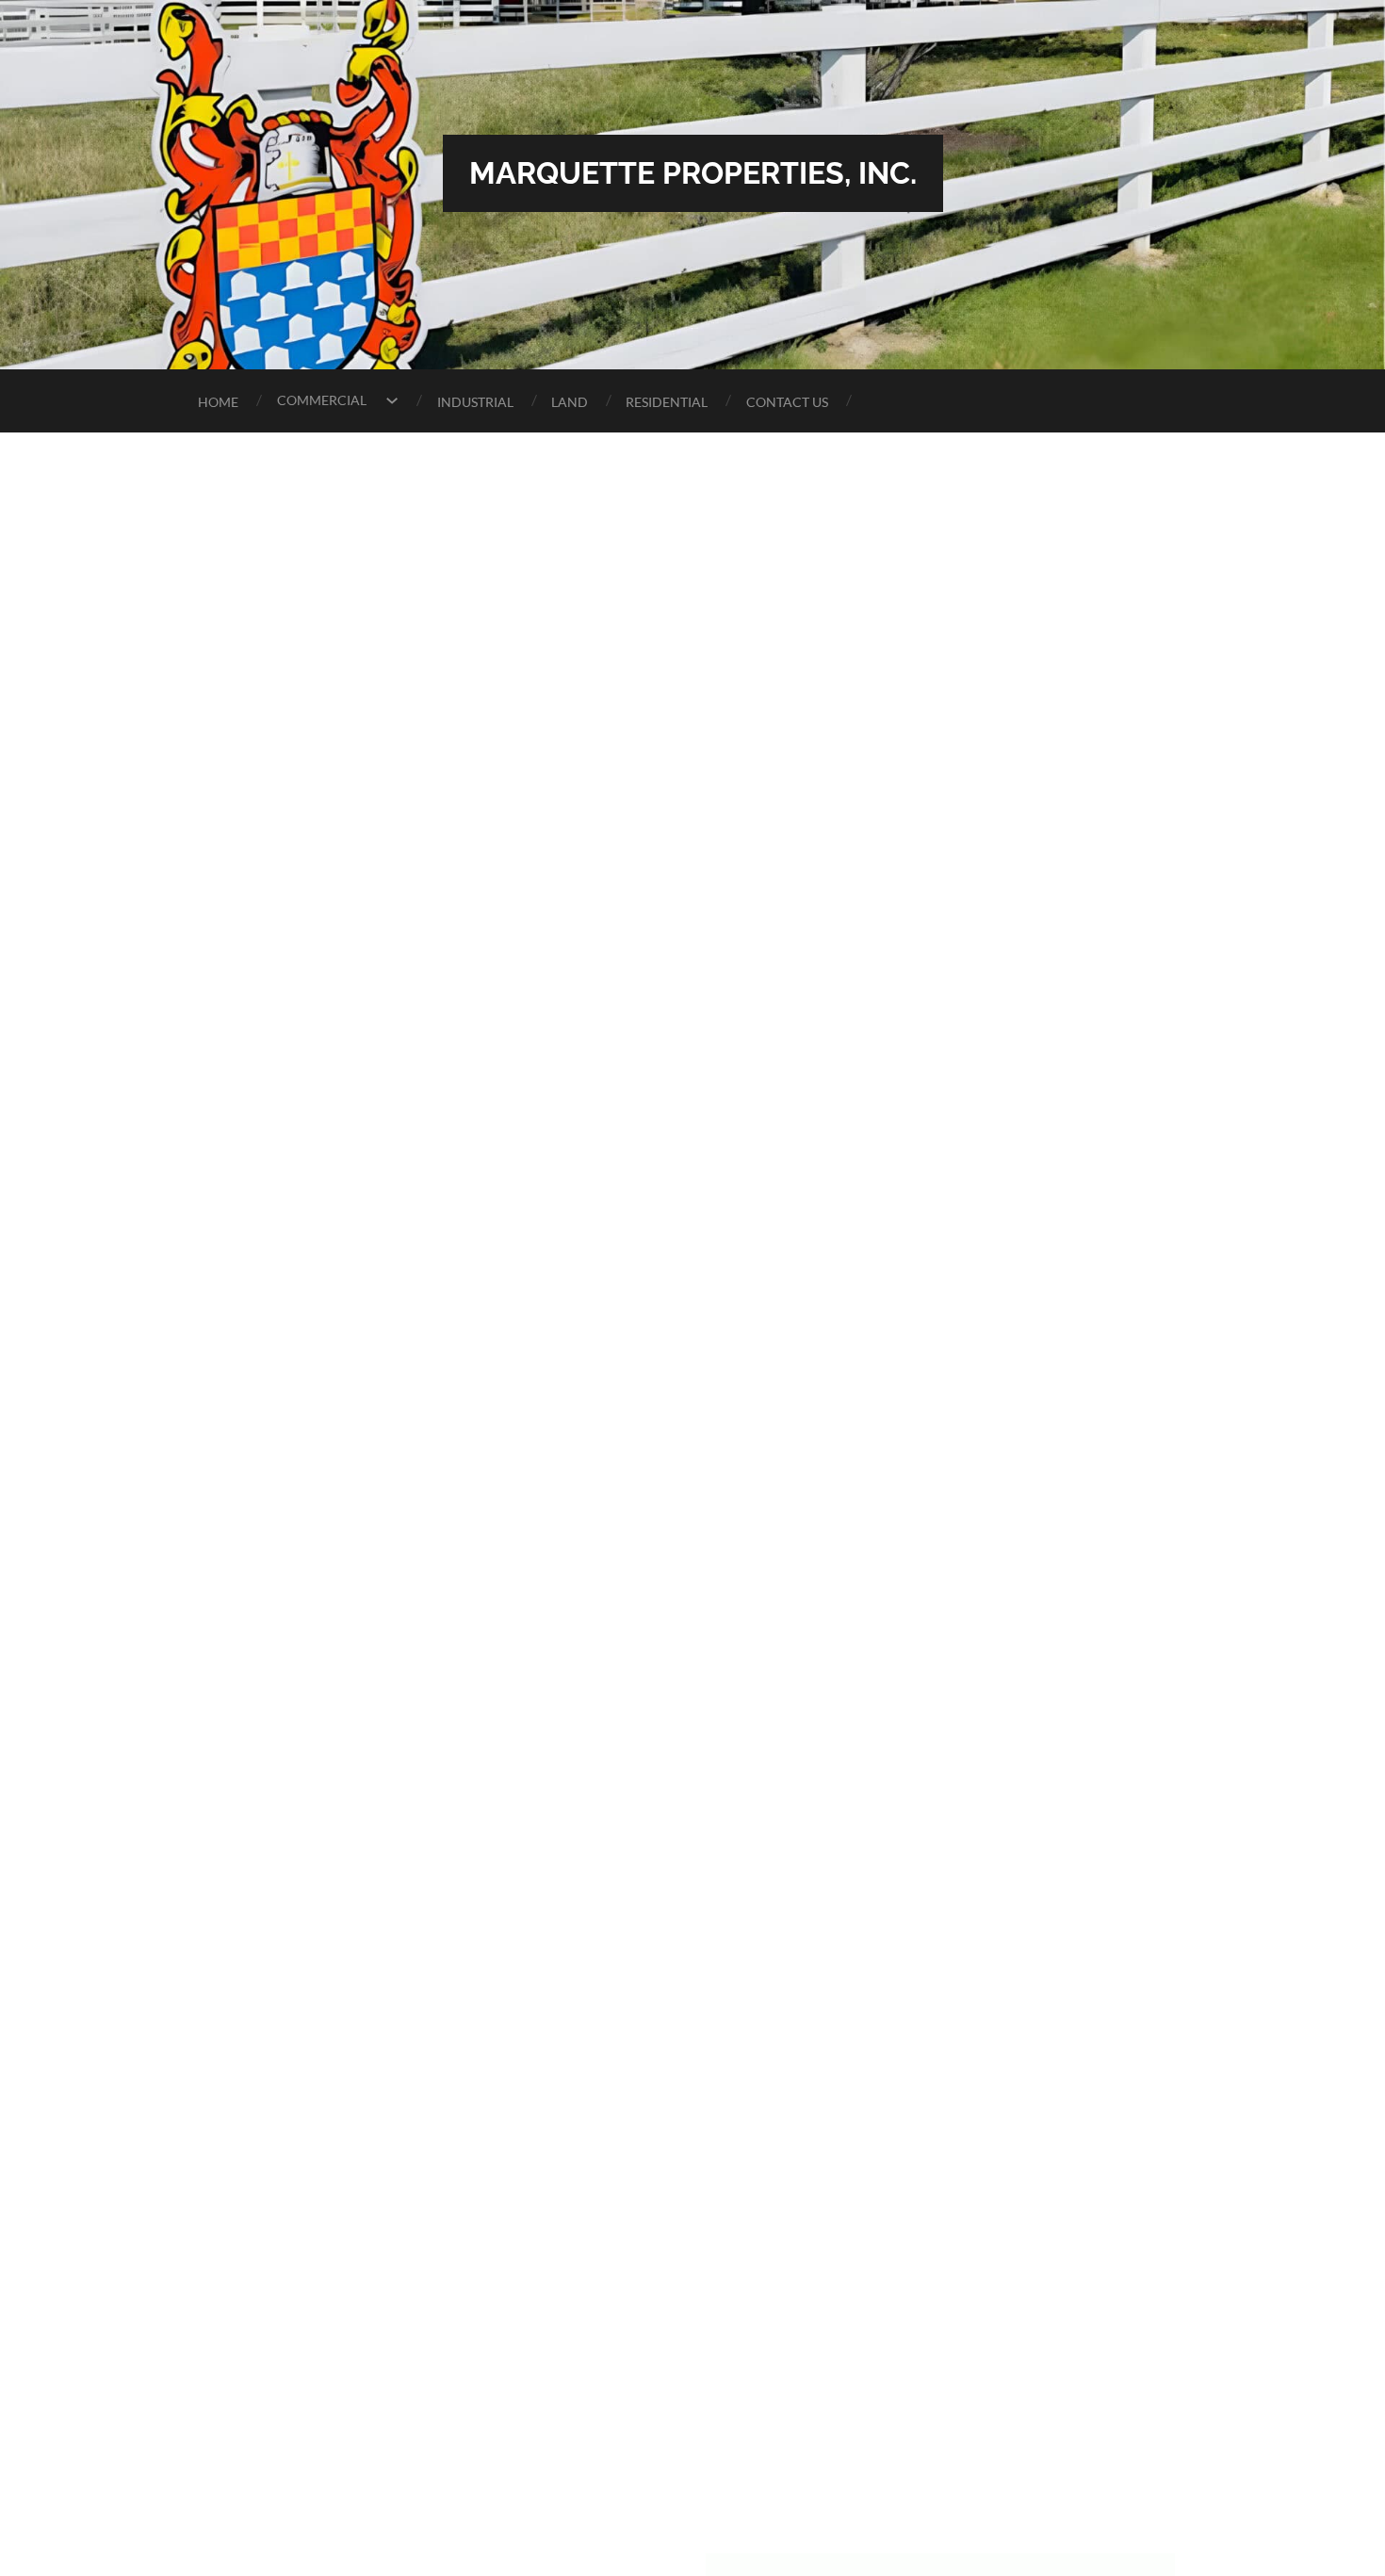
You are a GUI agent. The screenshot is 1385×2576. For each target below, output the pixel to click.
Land (570, 402)
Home (218, 402)
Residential (667, 402)
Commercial (322, 400)
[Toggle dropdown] (392, 400)
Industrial (475, 402)
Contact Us (787, 402)
